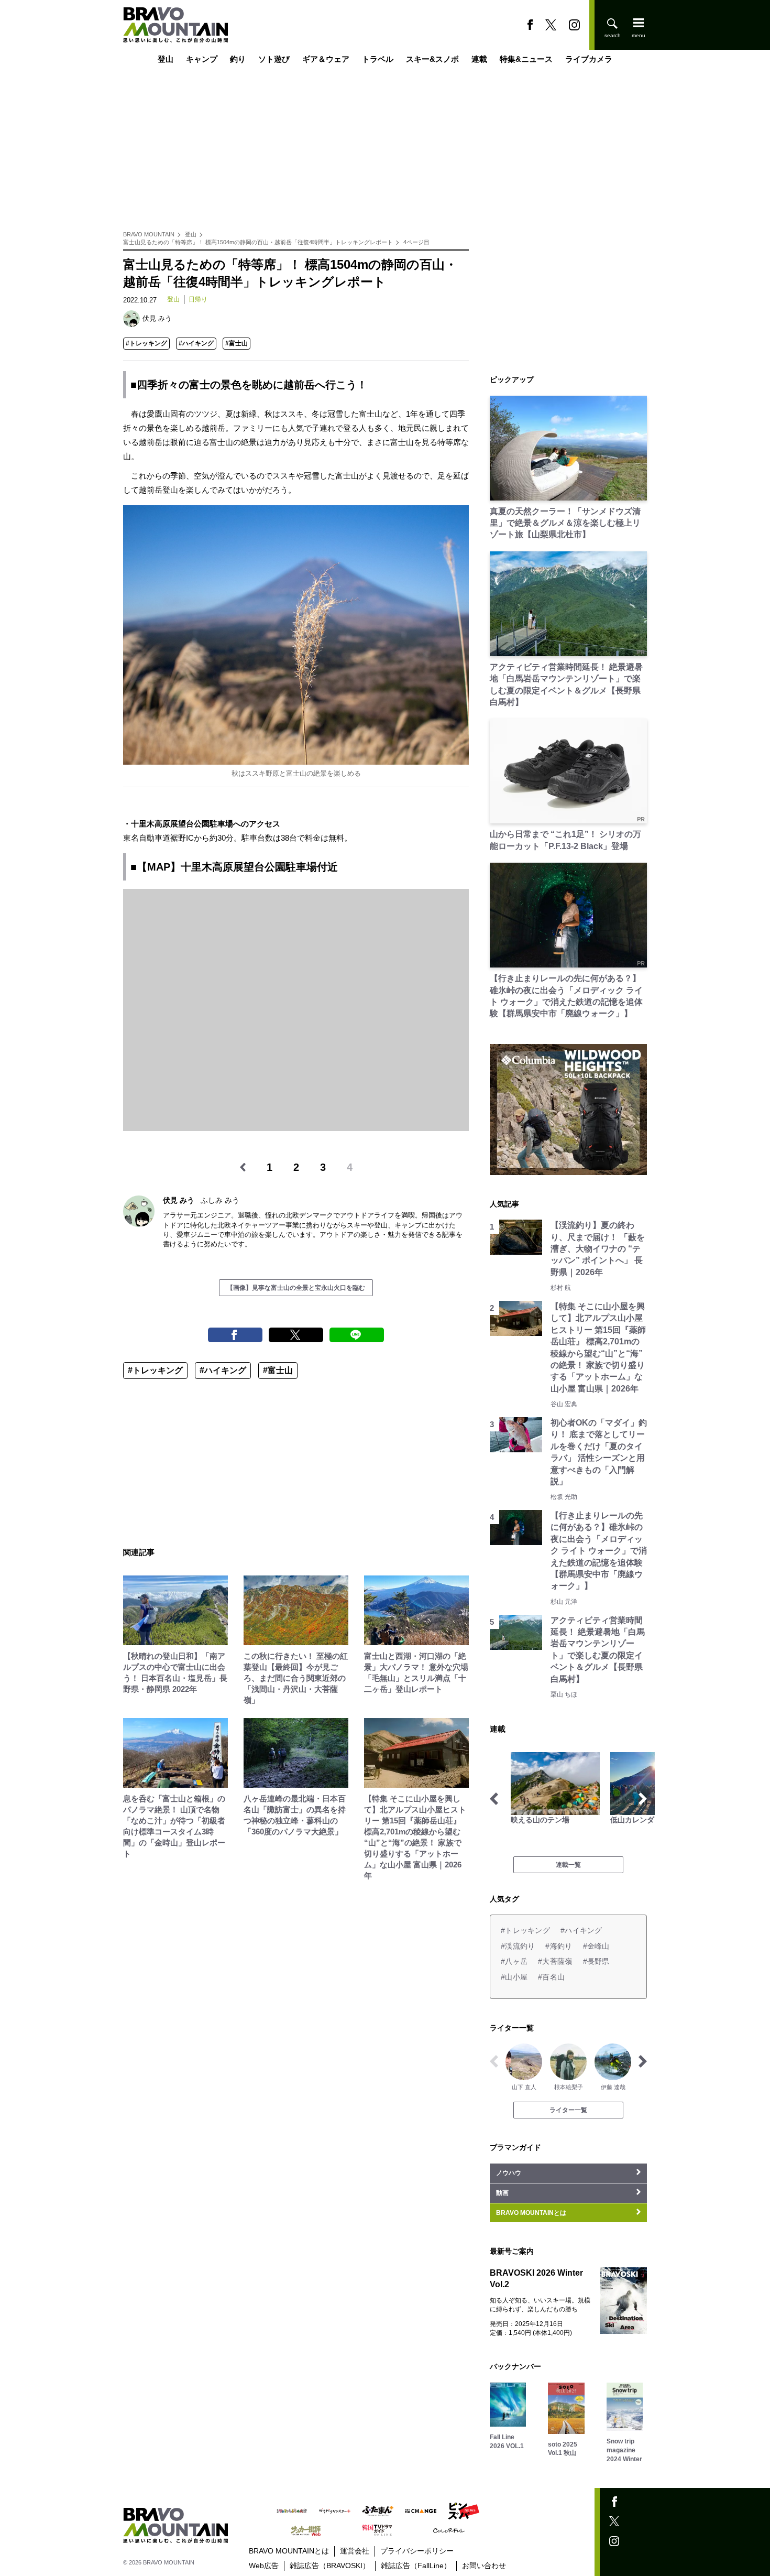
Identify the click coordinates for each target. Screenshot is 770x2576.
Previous (494, 1799)
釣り (238, 59)
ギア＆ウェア (326, 59)
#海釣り (559, 1946)
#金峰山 (596, 1946)
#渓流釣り (518, 1946)
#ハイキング (196, 343)
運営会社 (355, 2551)
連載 (479, 59)
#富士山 (236, 343)
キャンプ (202, 59)
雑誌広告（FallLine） (416, 2566)
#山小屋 (514, 1977)
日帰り (198, 299)
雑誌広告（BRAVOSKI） (330, 2566)
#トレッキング (146, 343)
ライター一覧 (568, 2110)
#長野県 (596, 1961)
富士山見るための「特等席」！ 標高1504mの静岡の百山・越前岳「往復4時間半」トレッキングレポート (258, 242)
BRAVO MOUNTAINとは (289, 2551)
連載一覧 (568, 1865)
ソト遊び (274, 59)
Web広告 (264, 2566)
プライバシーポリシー (417, 2551)
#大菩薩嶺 (555, 1961)
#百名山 (551, 1977)
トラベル (378, 59)
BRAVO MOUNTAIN (149, 234)
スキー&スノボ (432, 59)
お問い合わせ (484, 2566)
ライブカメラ (589, 59)
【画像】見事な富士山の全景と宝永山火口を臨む (296, 1288)
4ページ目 (416, 242)
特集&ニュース (526, 59)
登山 (166, 59)
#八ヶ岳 (514, 1961)
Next (643, 1799)
